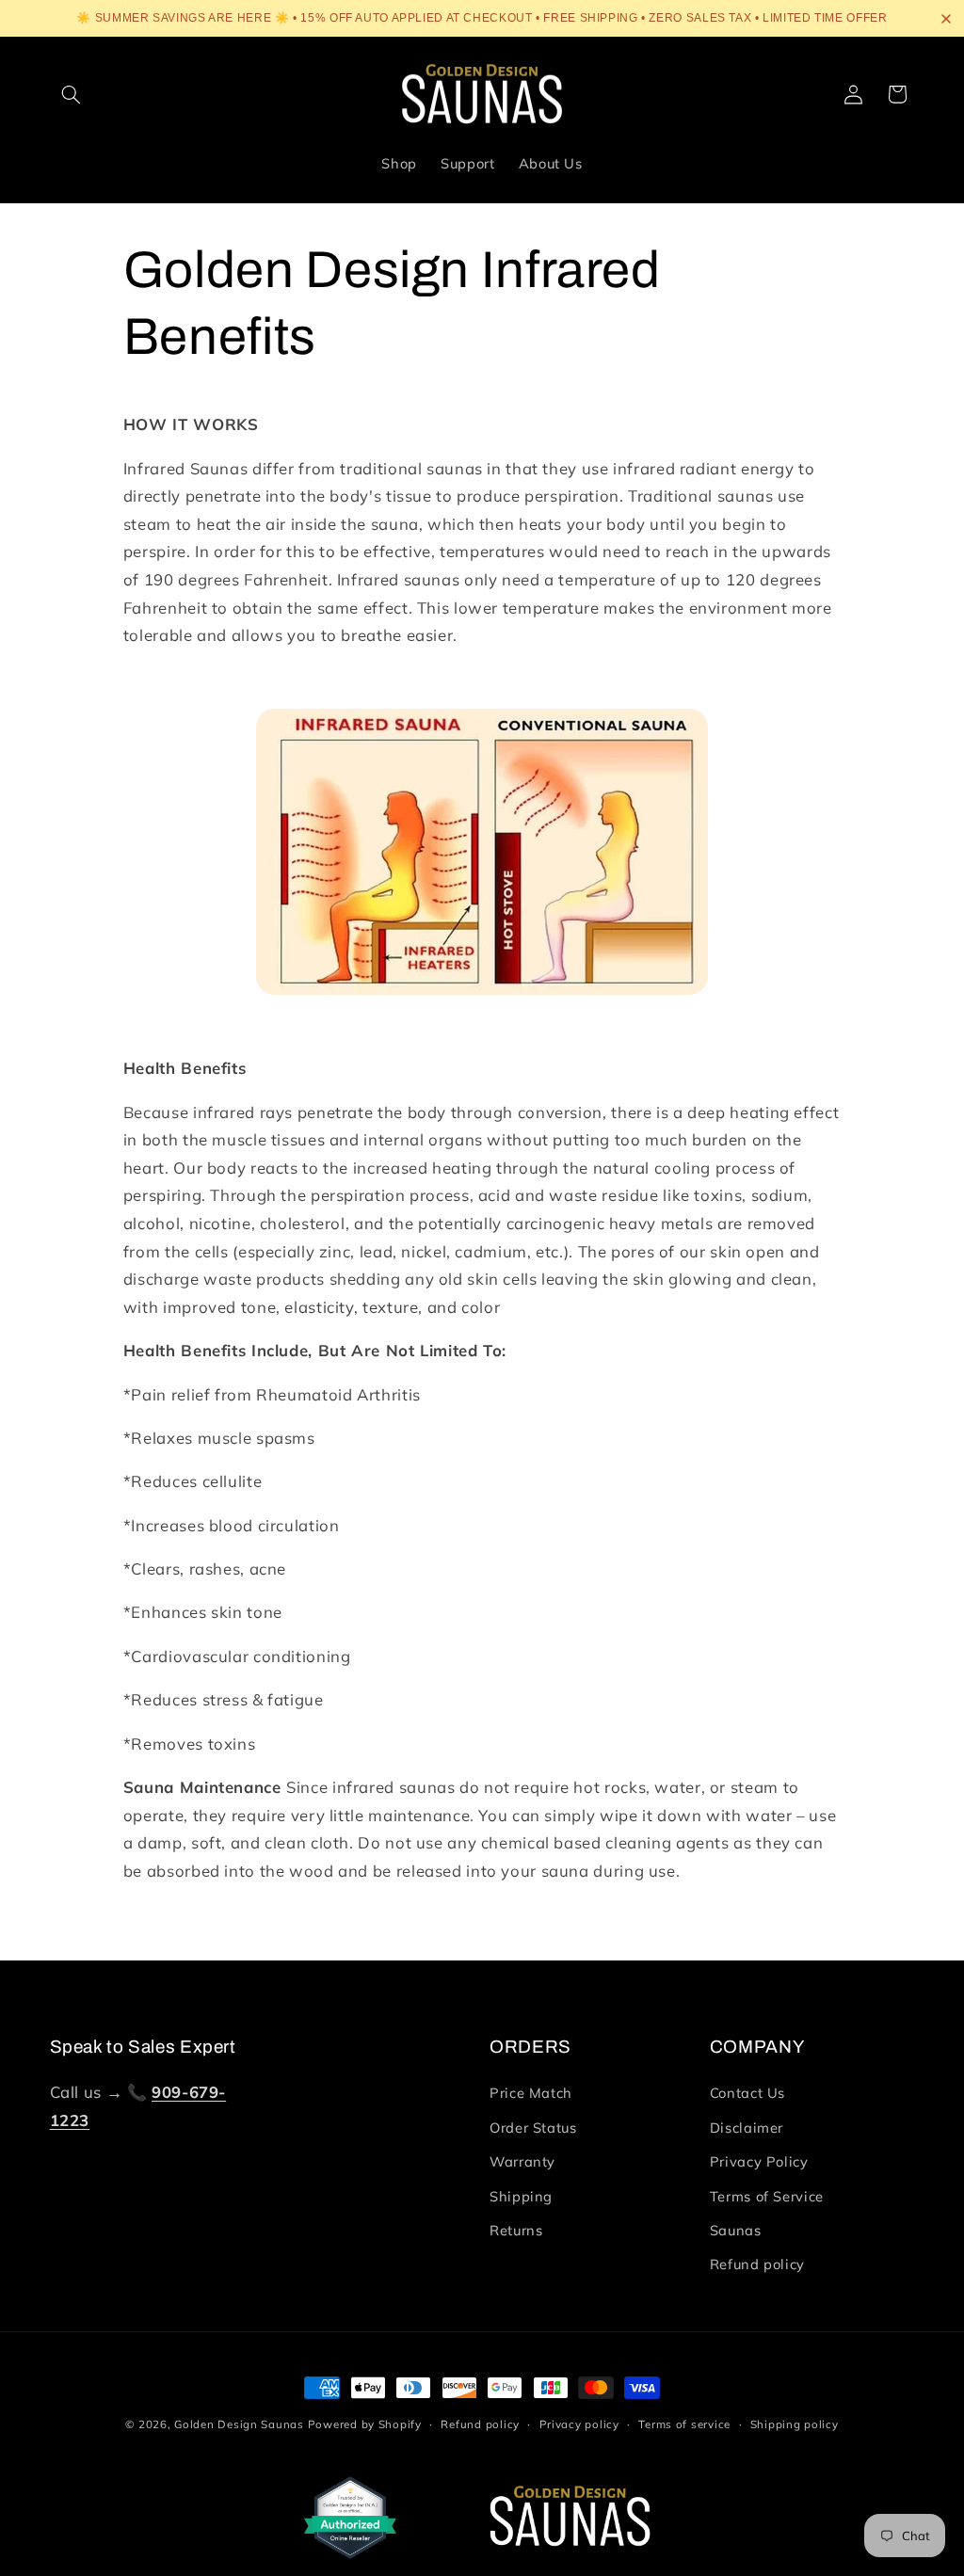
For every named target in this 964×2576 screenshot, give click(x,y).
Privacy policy (579, 2424)
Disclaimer (747, 2128)
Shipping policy (795, 2424)
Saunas (736, 2230)
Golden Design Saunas (239, 2424)
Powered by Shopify (365, 2424)
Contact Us (747, 2093)
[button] (72, 94)
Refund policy (757, 2264)
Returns (516, 2230)
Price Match (531, 2093)
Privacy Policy (759, 2161)
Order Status (533, 2128)
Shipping (521, 2196)
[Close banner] (946, 19)
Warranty (522, 2161)
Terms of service (684, 2424)
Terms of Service (767, 2196)
